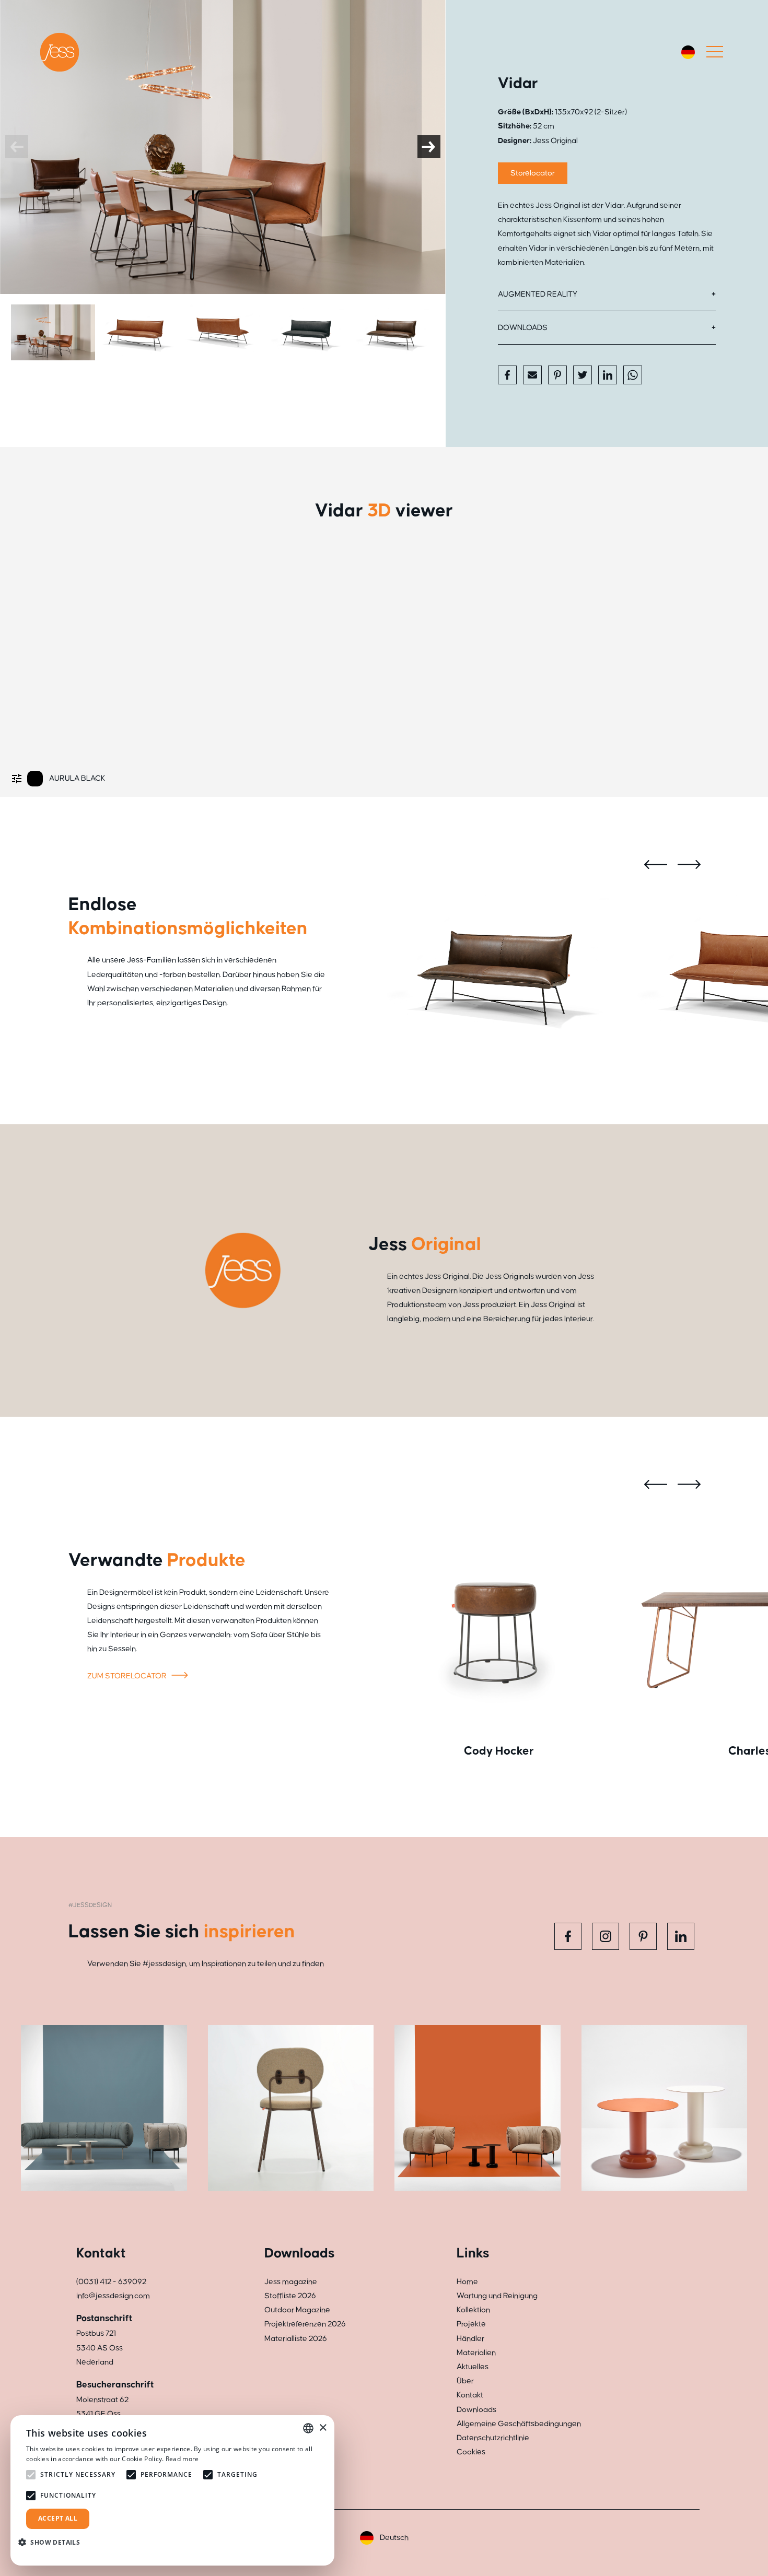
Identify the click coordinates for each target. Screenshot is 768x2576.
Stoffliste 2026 (290, 2296)
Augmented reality (538, 294)
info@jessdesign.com (113, 2296)
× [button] (323, 2428)
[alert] (172, 2490)
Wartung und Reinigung (497, 2296)
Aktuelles (473, 2367)
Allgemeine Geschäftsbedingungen (519, 2424)
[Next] (429, 147)
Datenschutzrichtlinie (493, 2438)
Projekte (471, 2324)
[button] (53, 2542)
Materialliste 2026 (296, 2339)
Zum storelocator (128, 1676)
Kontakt (470, 2395)
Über (465, 2381)
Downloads (523, 328)
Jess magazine (291, 2282)
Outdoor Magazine (297, 2310)
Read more (182, 2459)
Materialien (476, 2353)
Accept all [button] (58, 2518)
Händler (470, 2339)
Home (467, 2282)
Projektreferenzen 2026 (305, 2324)
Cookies (471, 2452)
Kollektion (473, 2310)
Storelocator (533, 173)
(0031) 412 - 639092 (111, 2282)
